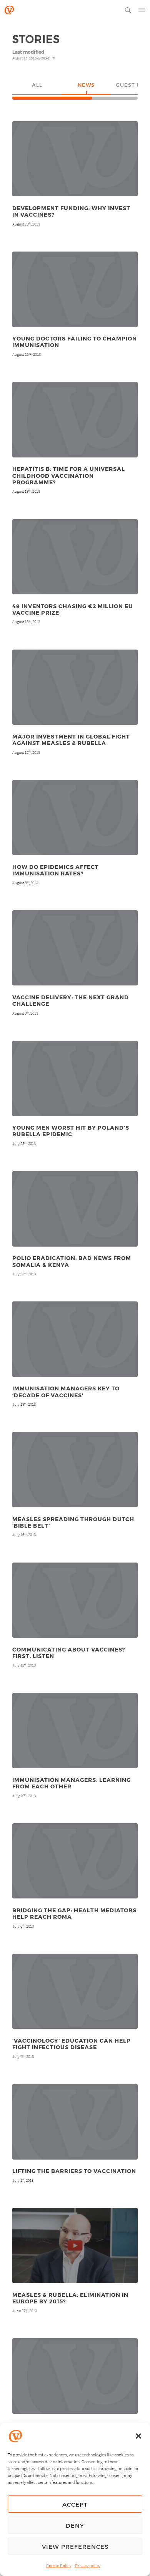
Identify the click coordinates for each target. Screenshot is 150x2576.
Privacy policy (88, 2565)
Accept (75, 2504)
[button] (138, 2436)
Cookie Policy (59, 2565)
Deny (75, 2525)
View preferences (75, 2546)
